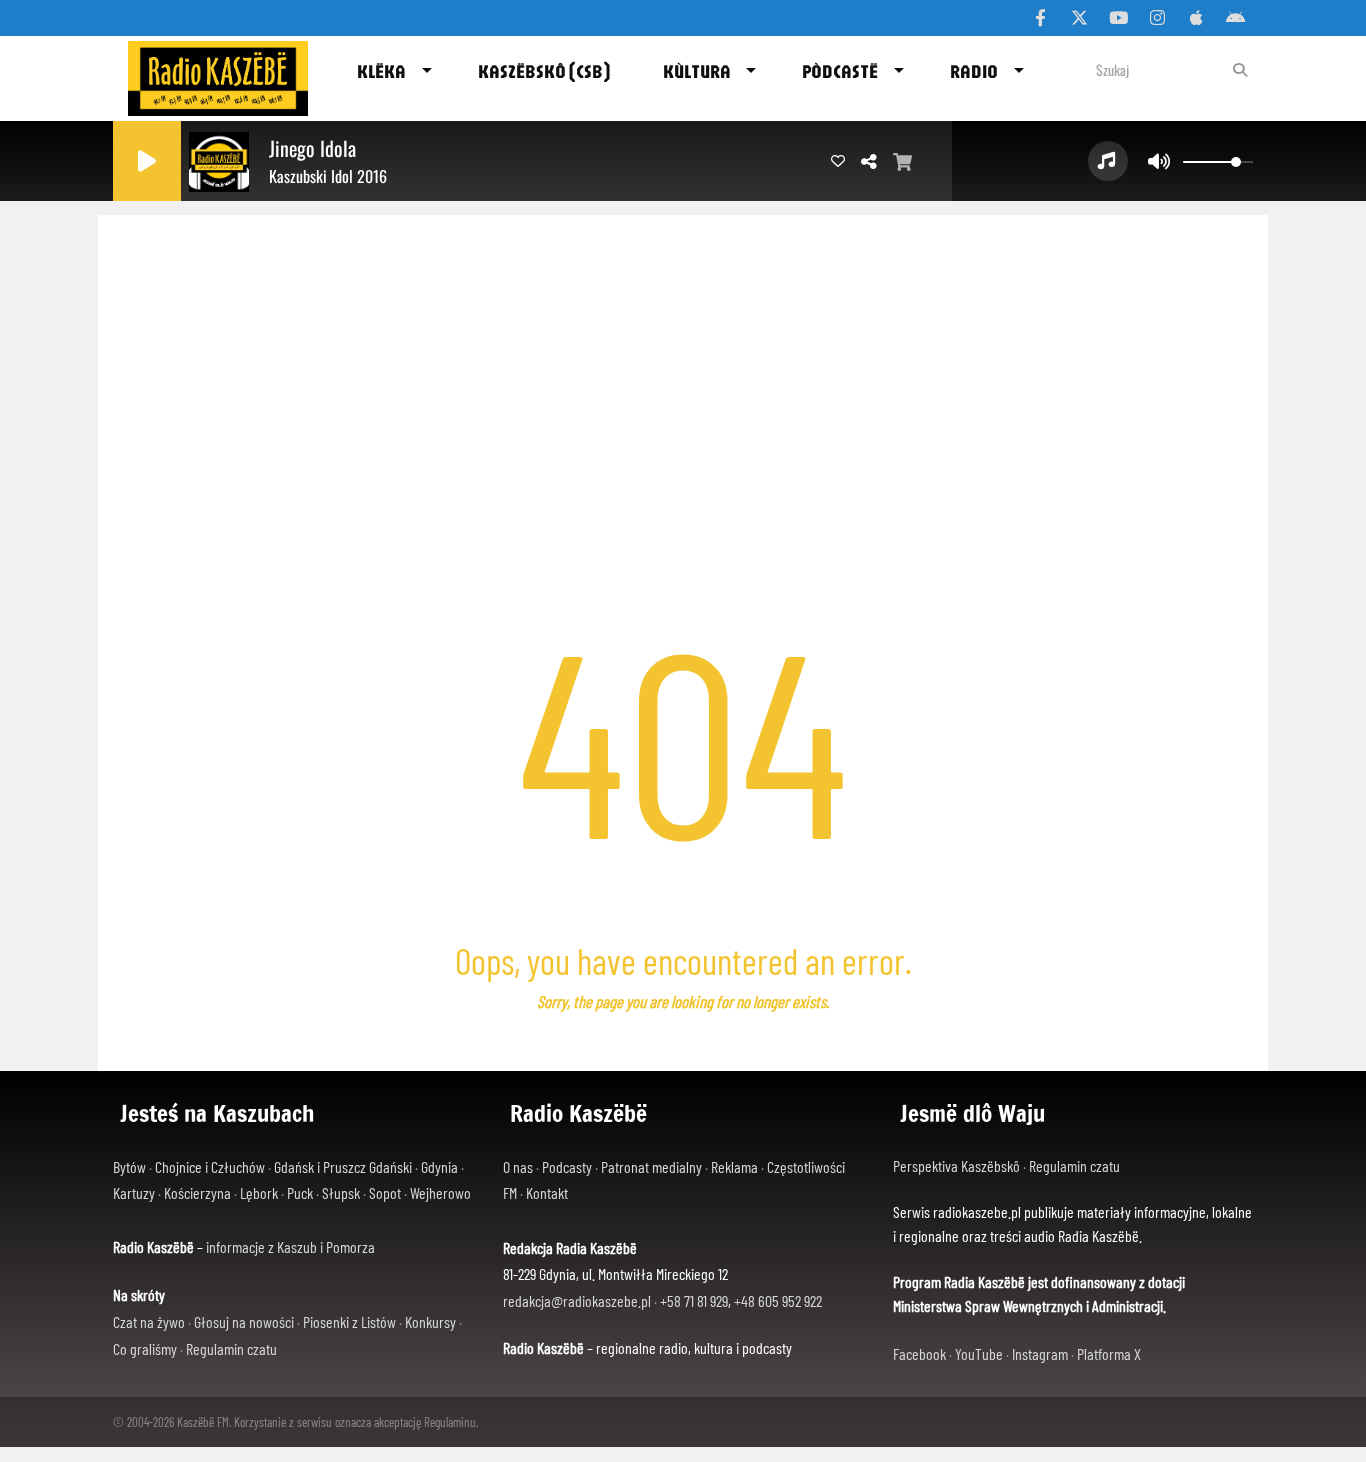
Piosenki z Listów (349, 1321)
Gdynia (439, 1166)
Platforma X (1109, 1353)
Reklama (734, 1166)
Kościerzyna (197, 1192)
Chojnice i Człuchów (210, 1166)
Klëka (381, 71)
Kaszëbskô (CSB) (544, 71)
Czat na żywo (149, 1321)
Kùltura (697, 71)
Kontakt (547, 1192)
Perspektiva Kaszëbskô (958, 1165)
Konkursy (430, 1321)
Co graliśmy (145, 1348)
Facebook (919, 1353)
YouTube (979, 1353)
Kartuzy (134, 1192)
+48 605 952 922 (778, 1300)
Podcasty (567, 1166)
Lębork (259, 1192)
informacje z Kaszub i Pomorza (290, 1246)
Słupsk (341, 1192)
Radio (974, 71)
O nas (518, 1166)
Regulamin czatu (231, 1348)
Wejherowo (440, 1192)
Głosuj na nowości (244, 1321)
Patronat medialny (651, 1166)
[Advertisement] (683, 365)
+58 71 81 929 (694, 1300)
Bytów (129, 1166)
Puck (300, 1192)
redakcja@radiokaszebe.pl (577, 1300)
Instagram (1040, 1353)
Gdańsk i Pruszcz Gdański (343, 1166)
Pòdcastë (840, 71)
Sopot (385, 1192)
